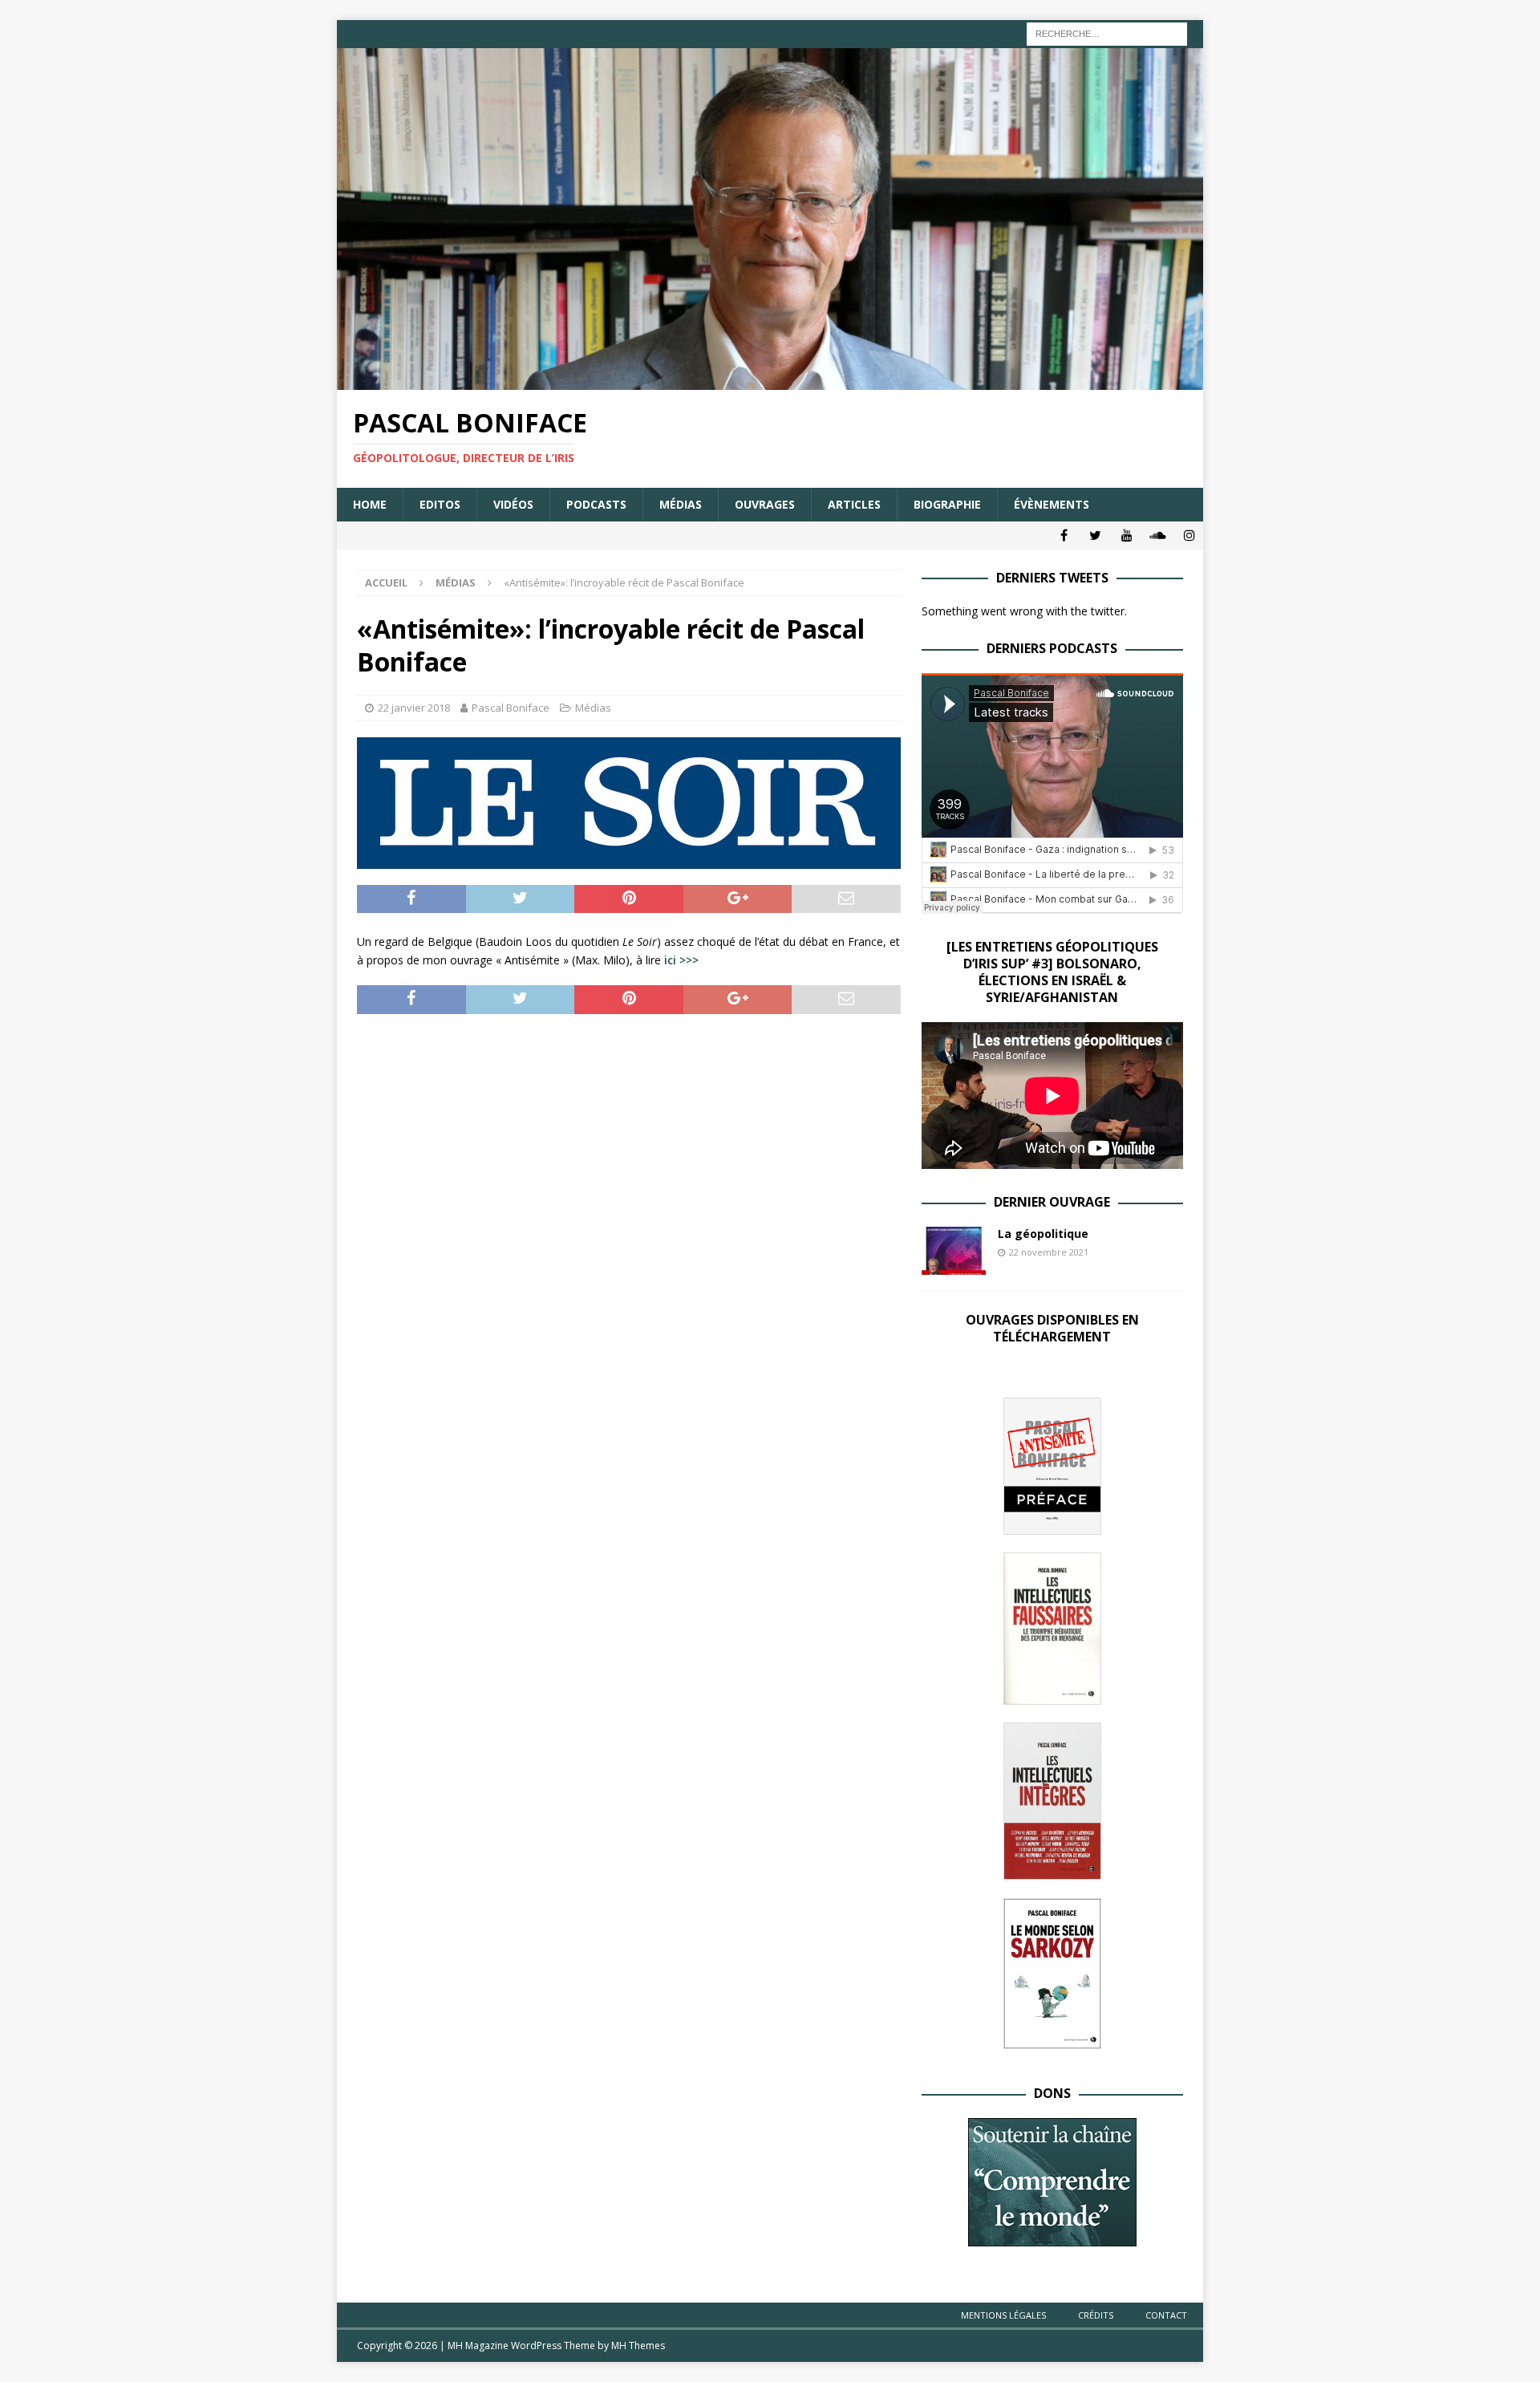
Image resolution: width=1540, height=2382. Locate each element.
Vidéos (513, 504)
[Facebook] (1064, 536)
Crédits (1096, 2315)
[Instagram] (1189, 536)
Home (370, 504)
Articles (854, 504)
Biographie (947, 504)
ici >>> (681, 960)
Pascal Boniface (511, 708)
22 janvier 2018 (414, 708)
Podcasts (596, 504)
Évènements (1052, 504)
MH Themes (638, 2345)
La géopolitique (1043, 1234)
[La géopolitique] (954, 1251)
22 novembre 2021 (1049, 1252)
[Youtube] (1127, 536)
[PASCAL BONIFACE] (770, 381)
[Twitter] (1095, 536)
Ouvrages (765, 504)
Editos (440, 504)
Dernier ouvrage (1052, 1202)
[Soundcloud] (1158, 536)
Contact (1166, 2315)
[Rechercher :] (1107, 32)
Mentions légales (1003, 2315)
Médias (681, 504)
